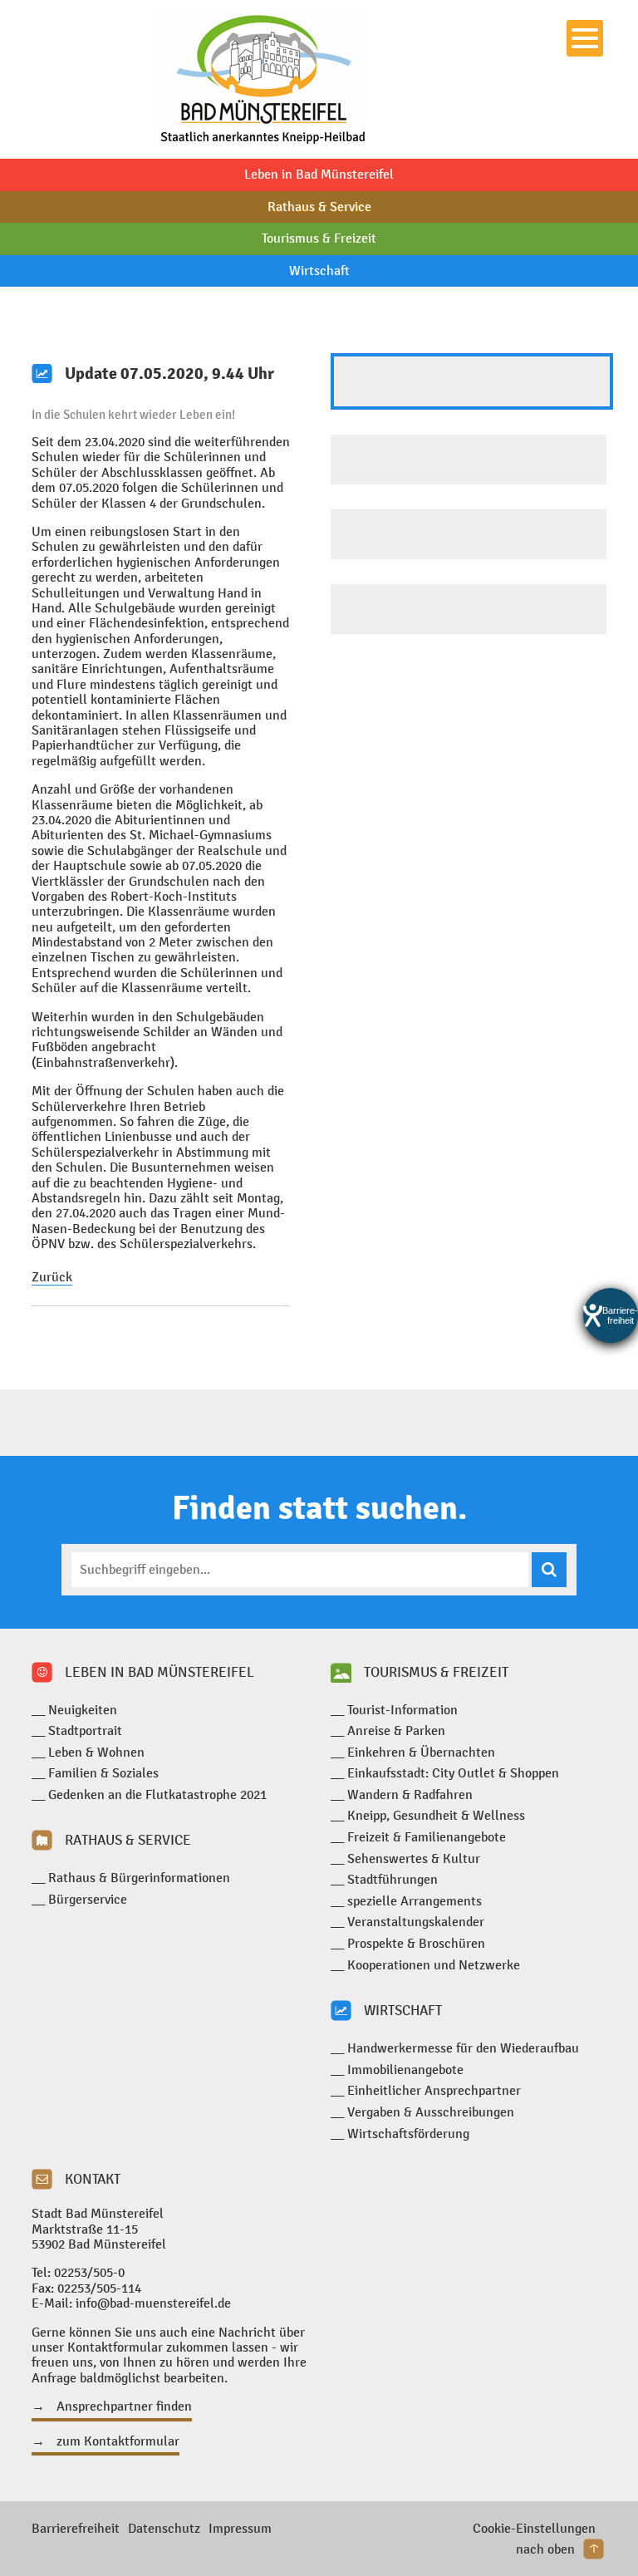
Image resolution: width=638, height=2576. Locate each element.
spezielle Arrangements (415, 1901)
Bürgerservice (88, 1899)
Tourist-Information (402, 1710)
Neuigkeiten (83, 1710)
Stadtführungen (393, 1879)
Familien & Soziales (103, 1773)
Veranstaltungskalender (416, 1922)
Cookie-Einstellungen (534, 2528)
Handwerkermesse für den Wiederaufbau (463, 2048)
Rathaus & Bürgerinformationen (139, 1878)
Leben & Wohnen (96, 1752)
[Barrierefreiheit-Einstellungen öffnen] (611, 1315)
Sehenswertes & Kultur (414, 1858)
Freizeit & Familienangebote (427, 1837)
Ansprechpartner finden (124, 2406)
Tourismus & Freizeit (319, 238)
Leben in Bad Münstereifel (319, 174)
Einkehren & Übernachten (421, 1752)
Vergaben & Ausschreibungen (431, 2112)
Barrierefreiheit (76, 2528)
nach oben (545, 2549)
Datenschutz (164, 2528)
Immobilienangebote (405, 2070)
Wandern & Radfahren (410, 1794)
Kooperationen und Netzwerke (434, 1965)
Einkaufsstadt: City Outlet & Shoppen (453, 1773)
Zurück (52, 1277)
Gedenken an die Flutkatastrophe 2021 (157, 1794)
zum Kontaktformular (118, 2441)
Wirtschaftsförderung (408, 2134)
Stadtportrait (85, 1730)
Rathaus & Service (319, 206)
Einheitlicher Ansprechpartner (434, 2090)
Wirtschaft (319, 270)
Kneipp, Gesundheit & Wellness (436, 1815)
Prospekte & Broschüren (416, 1943)
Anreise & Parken (396, 1730)
